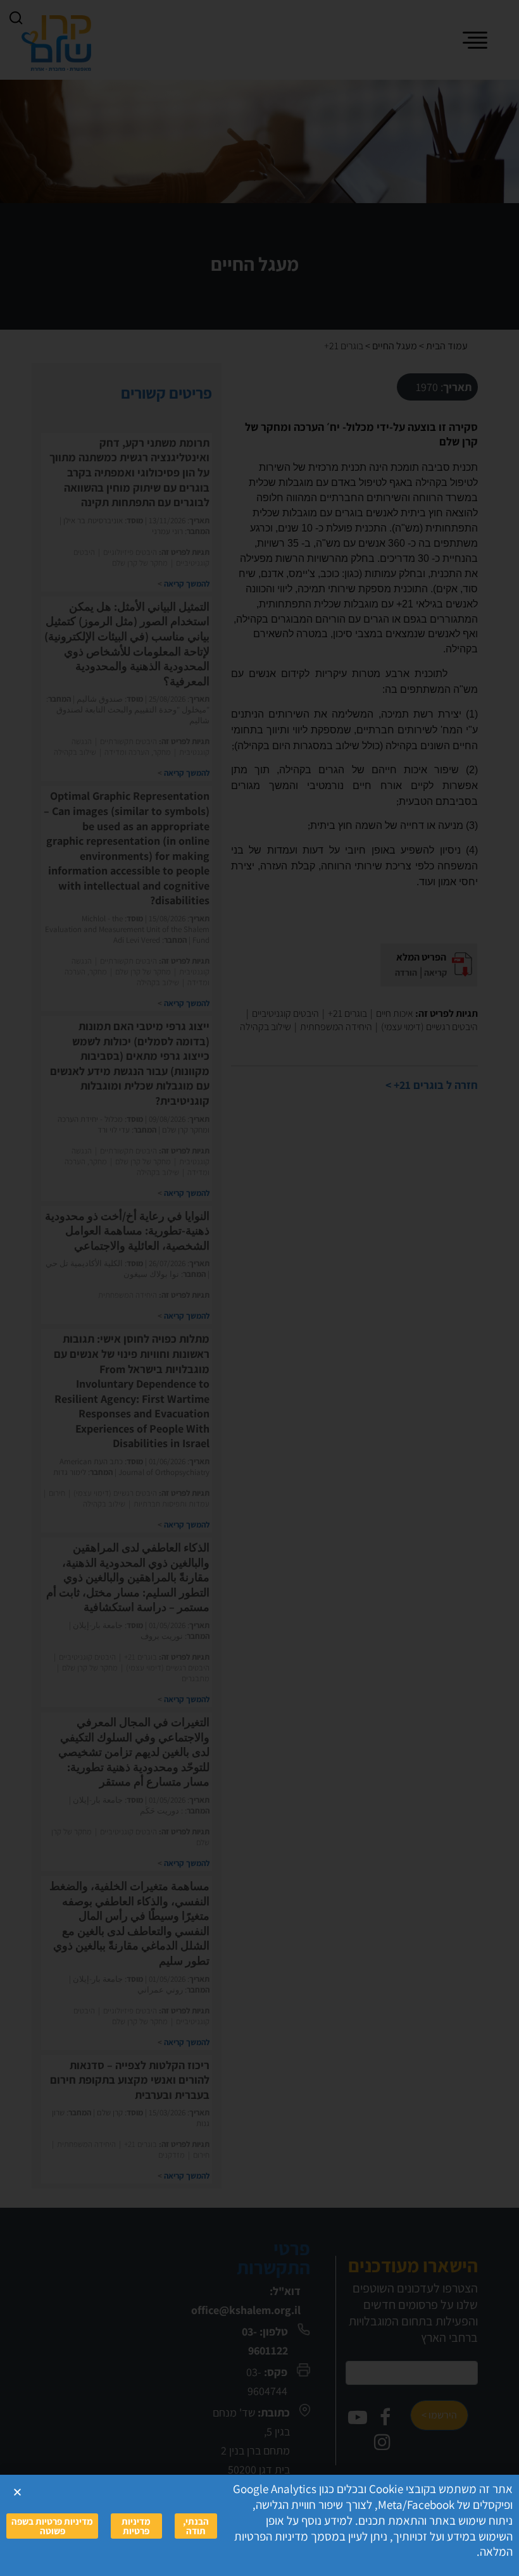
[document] (259, 1288)
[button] (17, 2492)
